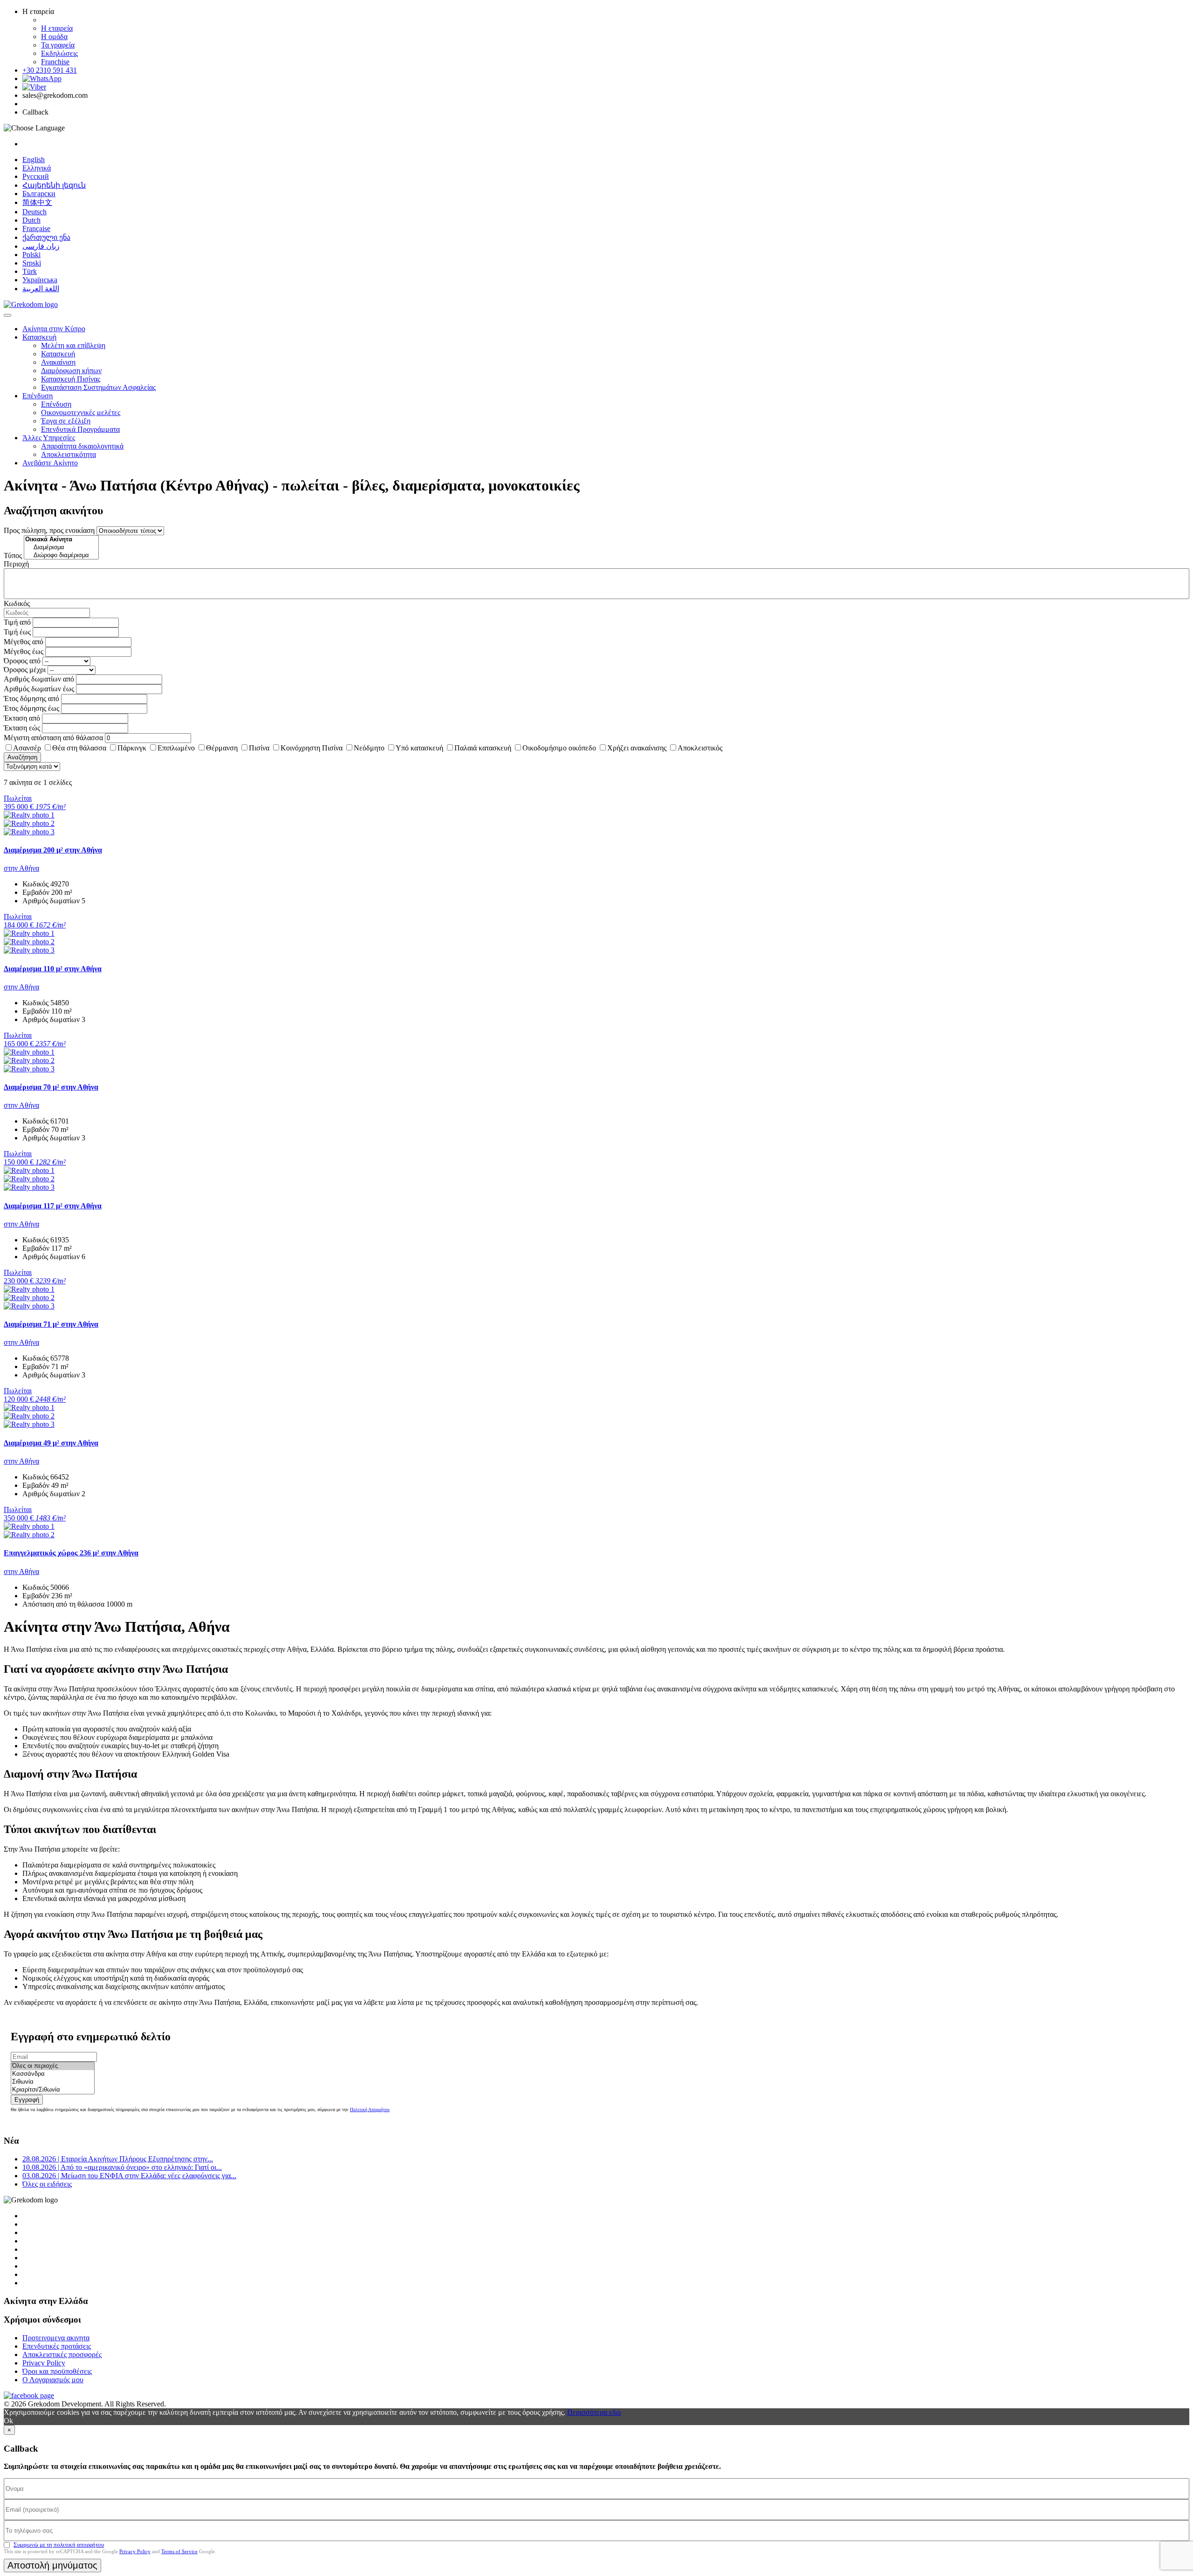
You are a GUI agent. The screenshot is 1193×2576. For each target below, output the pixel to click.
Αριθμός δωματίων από (39, 679)
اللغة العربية (41, 289)
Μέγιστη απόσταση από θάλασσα (53, 738)
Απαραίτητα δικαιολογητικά (82, 446)
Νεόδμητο (369, 748)
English (34, 160)
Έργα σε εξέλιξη (66, 421)
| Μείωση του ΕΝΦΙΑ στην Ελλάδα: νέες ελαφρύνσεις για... (129, 2176)
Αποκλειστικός (700, 748)
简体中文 (37, 202)
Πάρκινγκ (132, 748)
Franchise (55, 62)
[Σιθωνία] (53, 2082)
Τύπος (13, 555)
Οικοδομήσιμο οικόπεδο (559, 748)
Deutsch (34, 212)
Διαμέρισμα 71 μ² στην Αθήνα (51, 1324)
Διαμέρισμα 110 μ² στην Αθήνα (53, 969)
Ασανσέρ (27, 748)
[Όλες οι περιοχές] (53, 2066)
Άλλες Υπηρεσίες (49, 438)
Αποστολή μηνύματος (52, 2565)
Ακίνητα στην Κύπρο (54, 329)
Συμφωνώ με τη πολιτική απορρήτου (59, 2545)
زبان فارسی (41, 246)
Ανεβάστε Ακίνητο (50, 463)
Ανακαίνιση (58, 362)
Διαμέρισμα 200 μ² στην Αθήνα (53, 850)
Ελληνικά (37, 168)
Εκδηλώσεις (59, 53)
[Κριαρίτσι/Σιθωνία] (53, 2090)
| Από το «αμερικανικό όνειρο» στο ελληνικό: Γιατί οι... (122, 2167)
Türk (30, 271)
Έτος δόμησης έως (31, 708)
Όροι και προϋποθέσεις (57, 2371)
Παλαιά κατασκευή (483, 748)
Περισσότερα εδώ (594, 2412)
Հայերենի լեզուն (54, 185)
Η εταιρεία (57, 28)
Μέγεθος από (24, 642)
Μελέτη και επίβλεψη (73, 345)
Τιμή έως (17, 632)
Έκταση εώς (22, 728)
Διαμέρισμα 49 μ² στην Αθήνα (51, 1443)
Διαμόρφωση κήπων (71, 371)
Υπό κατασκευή (419, 748)
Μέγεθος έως (24, 651)
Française (36, 228)
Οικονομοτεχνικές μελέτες (81, 412)
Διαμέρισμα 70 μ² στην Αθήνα (51, 1087)
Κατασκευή (39, 337)
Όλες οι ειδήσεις (47, 2184)
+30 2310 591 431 (50, 70)
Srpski (32, 263)
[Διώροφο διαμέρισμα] (61, 555)
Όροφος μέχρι (25, 670)
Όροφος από (22, 661)
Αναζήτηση (22, 757)
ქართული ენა (46, 237)
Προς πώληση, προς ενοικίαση (49, 530)
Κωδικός (17, 603)
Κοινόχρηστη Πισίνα (312, 748)
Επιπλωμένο (176, 748)
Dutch (31, 220)
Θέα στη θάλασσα (79, 748)
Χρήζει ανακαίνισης (637, 748)
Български (39, 194)
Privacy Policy (44, 2363)
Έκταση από (22, 718)
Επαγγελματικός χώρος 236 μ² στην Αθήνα (71, 1553)
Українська (40, 280)
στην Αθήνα (21, 868)
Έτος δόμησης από (31, 699)
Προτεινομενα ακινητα (56, 2338)
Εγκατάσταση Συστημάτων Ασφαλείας (98, 387)
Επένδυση (38, 396)
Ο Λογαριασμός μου (53, 2380)
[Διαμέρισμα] (61, 548)
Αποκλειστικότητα (69, 454)
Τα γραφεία (58, 45)
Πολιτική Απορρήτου (370, 2109)
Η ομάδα (54, 37)
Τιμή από (17, 622)
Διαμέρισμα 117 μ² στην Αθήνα (53, 1206)
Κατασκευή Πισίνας (71, 379)
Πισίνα (259, 748)
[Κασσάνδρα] (53, 2074)
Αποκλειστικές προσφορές (62, 2355)
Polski (31, 255)
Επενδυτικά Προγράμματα (80, 429)
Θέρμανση (222, 748)
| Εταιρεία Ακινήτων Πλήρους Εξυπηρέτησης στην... (118, 2159)
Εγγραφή (27, 2100)
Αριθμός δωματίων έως (39, 689)
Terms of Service (179, 2551)
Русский (36, 176)
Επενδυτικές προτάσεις (57, 2346)
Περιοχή (16, 564)
